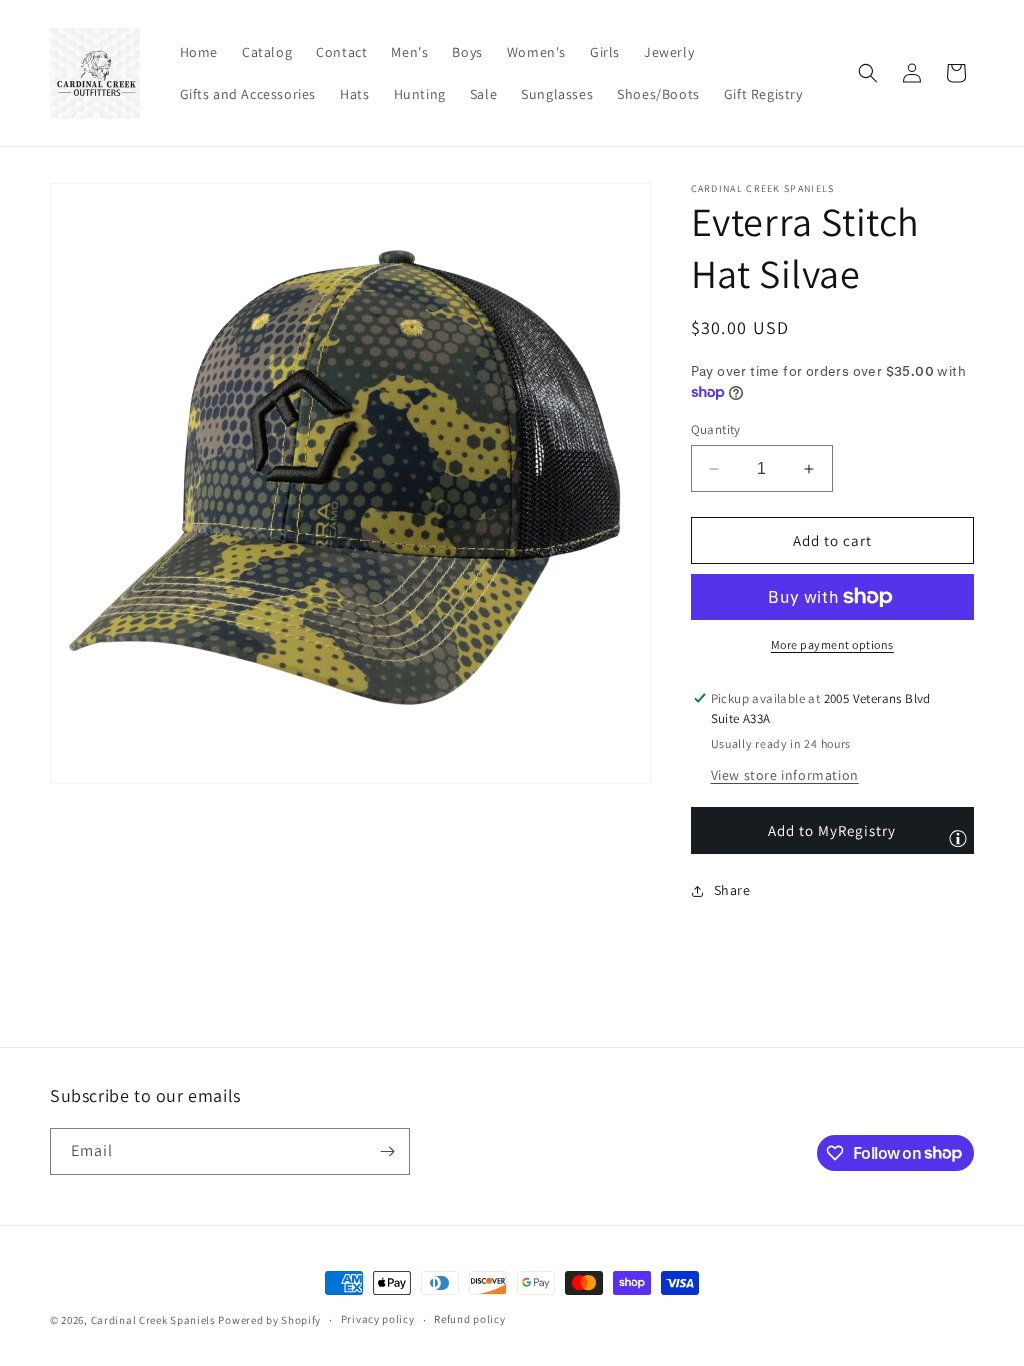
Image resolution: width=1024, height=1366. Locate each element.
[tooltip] (958, 838)
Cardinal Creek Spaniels (153, 1320)
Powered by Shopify (269, 1320)
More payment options (832, 644)
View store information (785, 775)
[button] (868, 73)
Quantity (716, 429)
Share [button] (732, 890)
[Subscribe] (387, 1151)
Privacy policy (378, 1319)
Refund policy (469, 1319)
